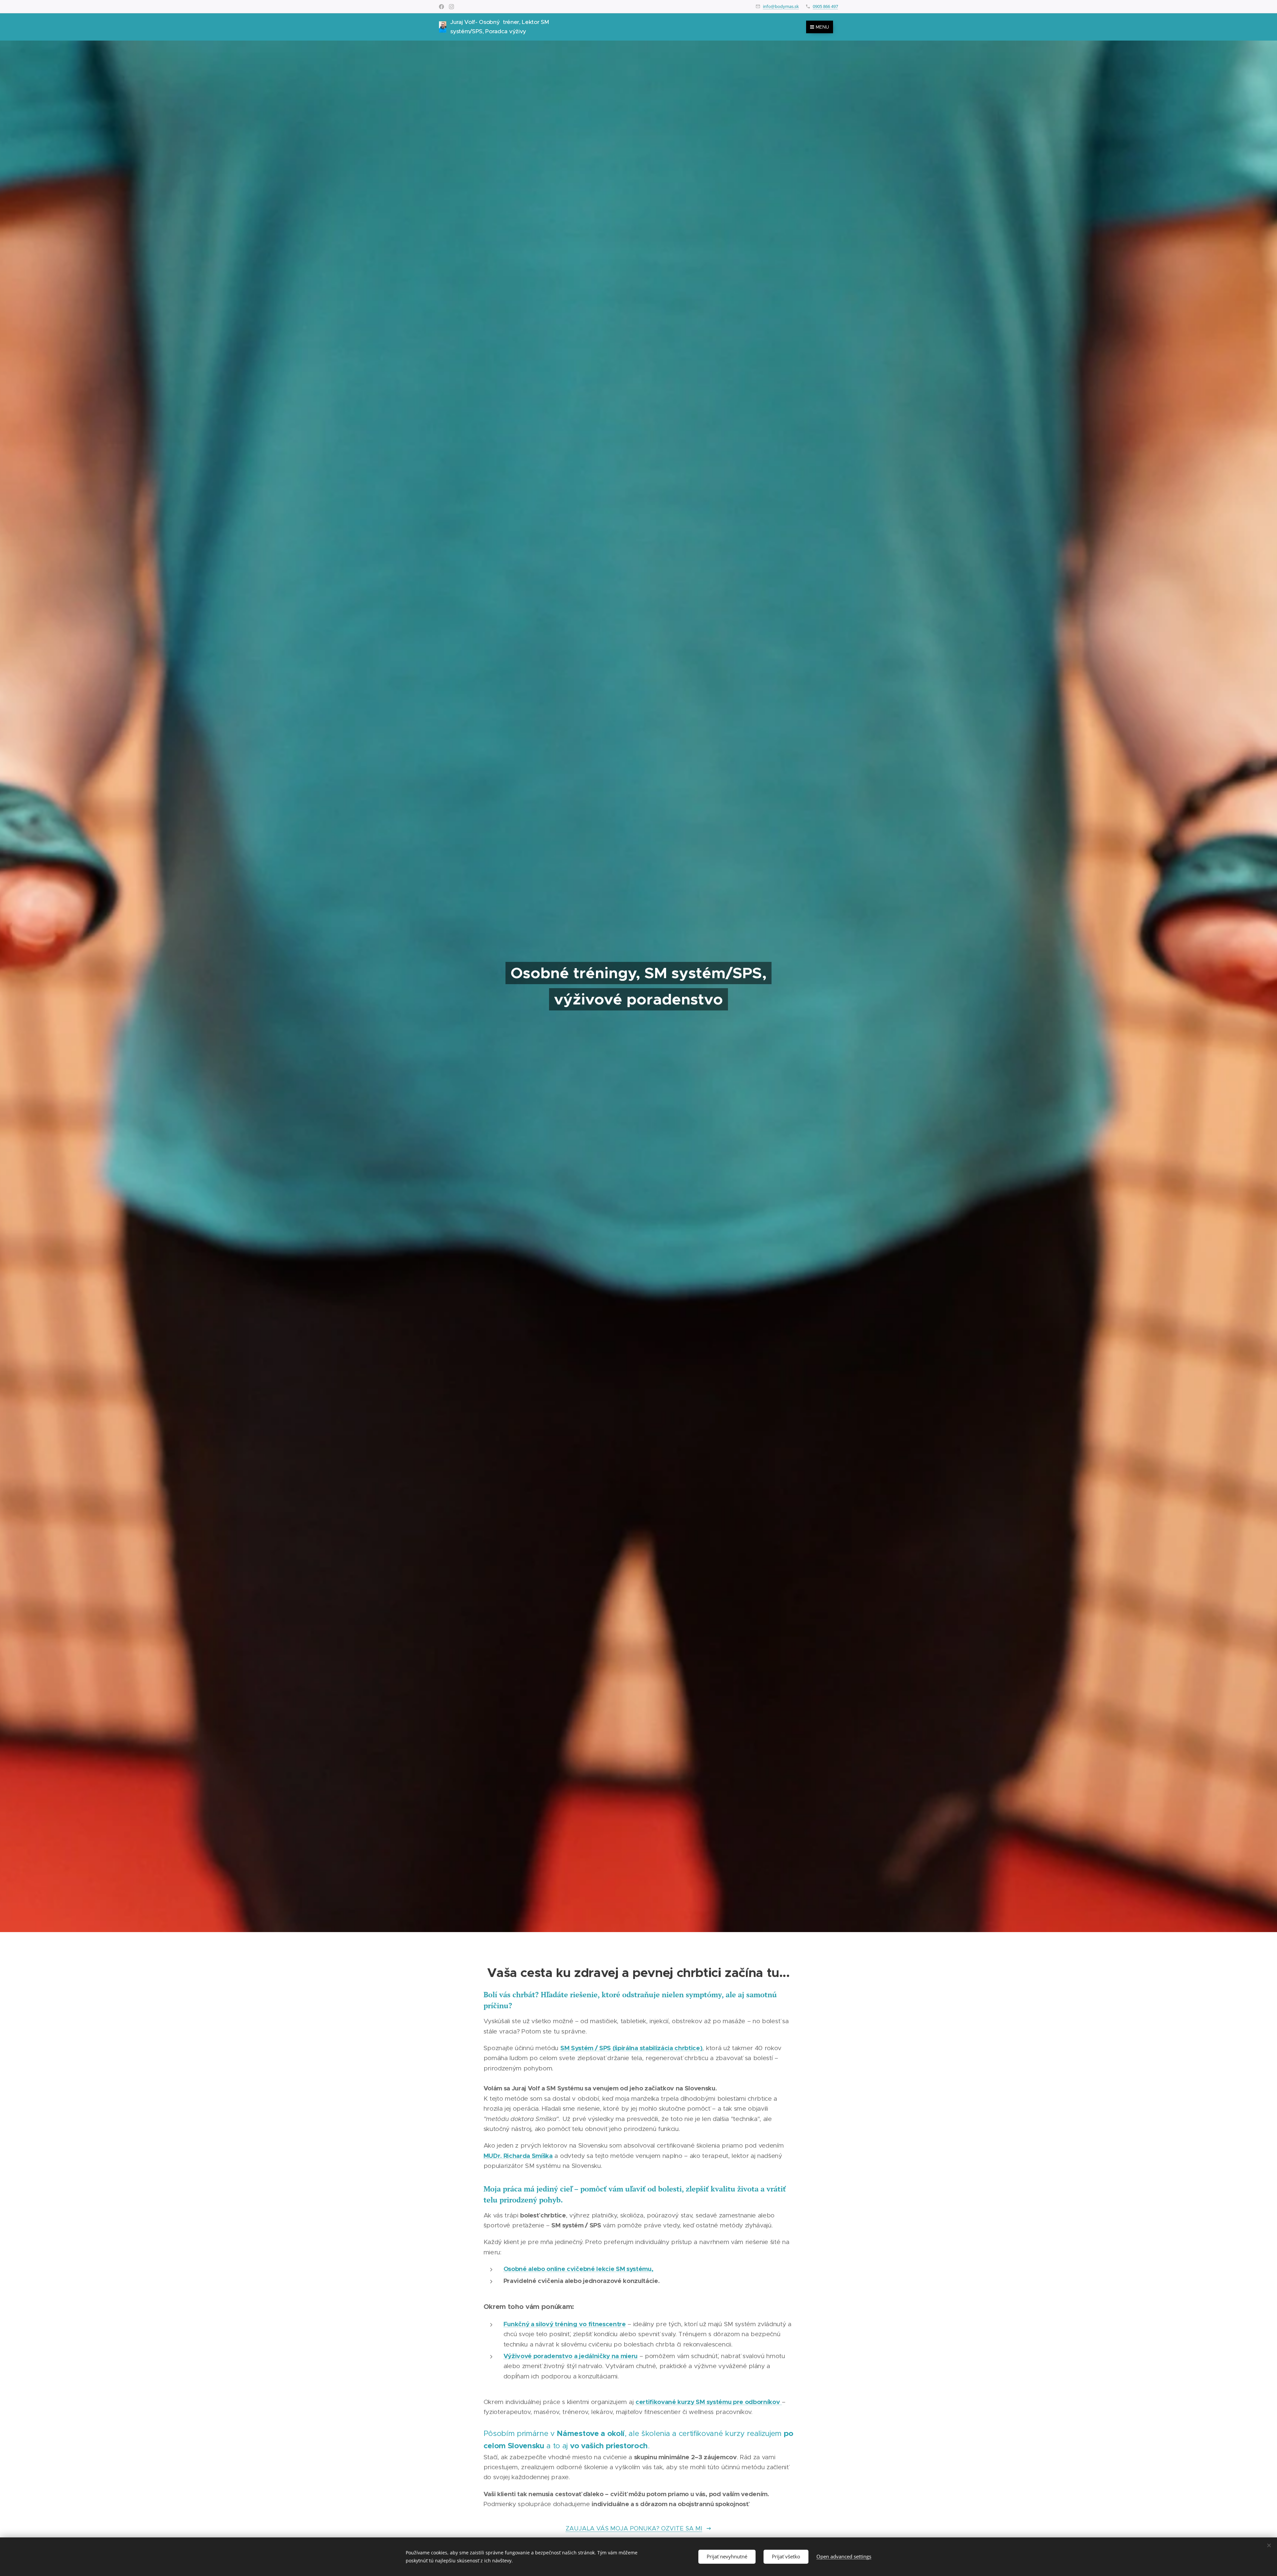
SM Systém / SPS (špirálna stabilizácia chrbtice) (632, 2048)
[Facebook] (441, 7)
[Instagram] (451, 7)
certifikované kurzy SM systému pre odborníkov (708, 2402)
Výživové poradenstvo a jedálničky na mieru (571, 2356)
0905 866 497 (825, 6)
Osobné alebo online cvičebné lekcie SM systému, (578, 2269)
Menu (822, 27)
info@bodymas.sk (781, 6)
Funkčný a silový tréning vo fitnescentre (565, 2324)
